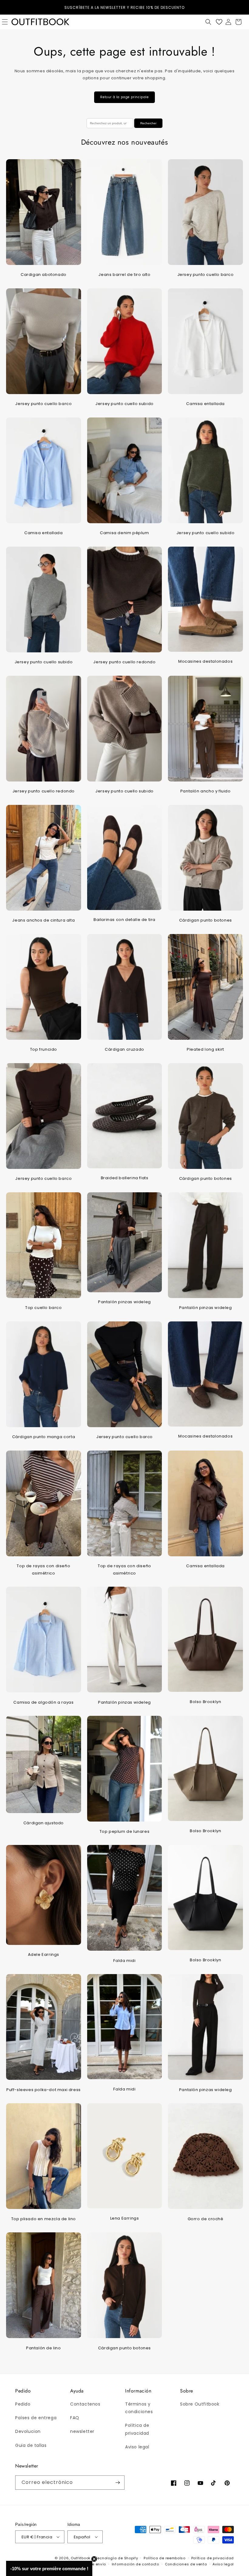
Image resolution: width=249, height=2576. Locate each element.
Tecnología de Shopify (117, 2558)
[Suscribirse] (118, 2483)
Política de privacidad (137, 2429)
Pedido (23, 2404)
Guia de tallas (31, 2445)
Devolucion (28, 2431)
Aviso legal (137, 2447)
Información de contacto (135, 2564)
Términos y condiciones (139, 2408)
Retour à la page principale (124, 97)
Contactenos (85, 2404)
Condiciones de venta (186, 2564)
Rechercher (148, 123)
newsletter (82, 2431)
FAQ (75, 2418)
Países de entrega (36, 2418)
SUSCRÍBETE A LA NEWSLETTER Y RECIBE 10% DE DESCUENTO (124, 7)
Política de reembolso (165, 2558)
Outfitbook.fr (82, 2558)
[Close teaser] (94, 2559)
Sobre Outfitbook (200, 2404)
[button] (208, 22)
